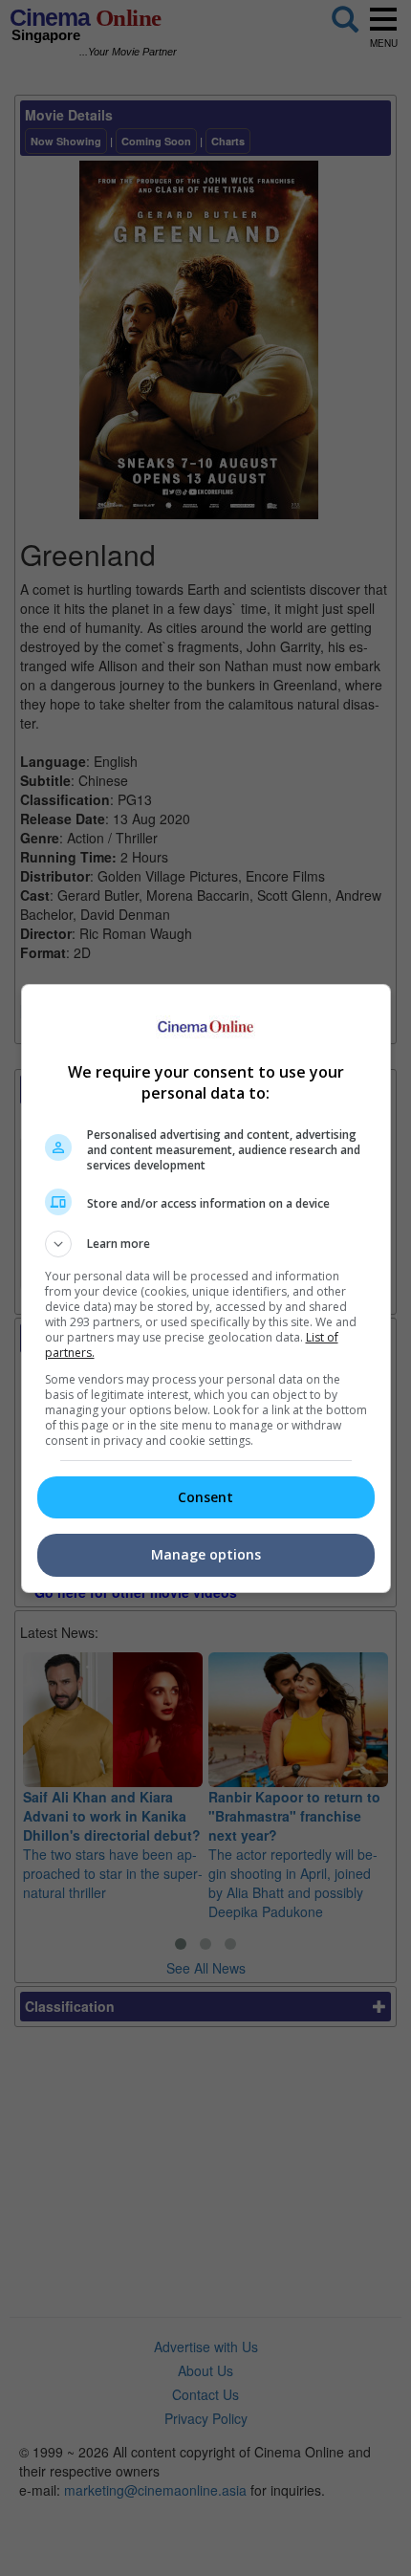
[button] (206, 1244)
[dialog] (206, 1288)
